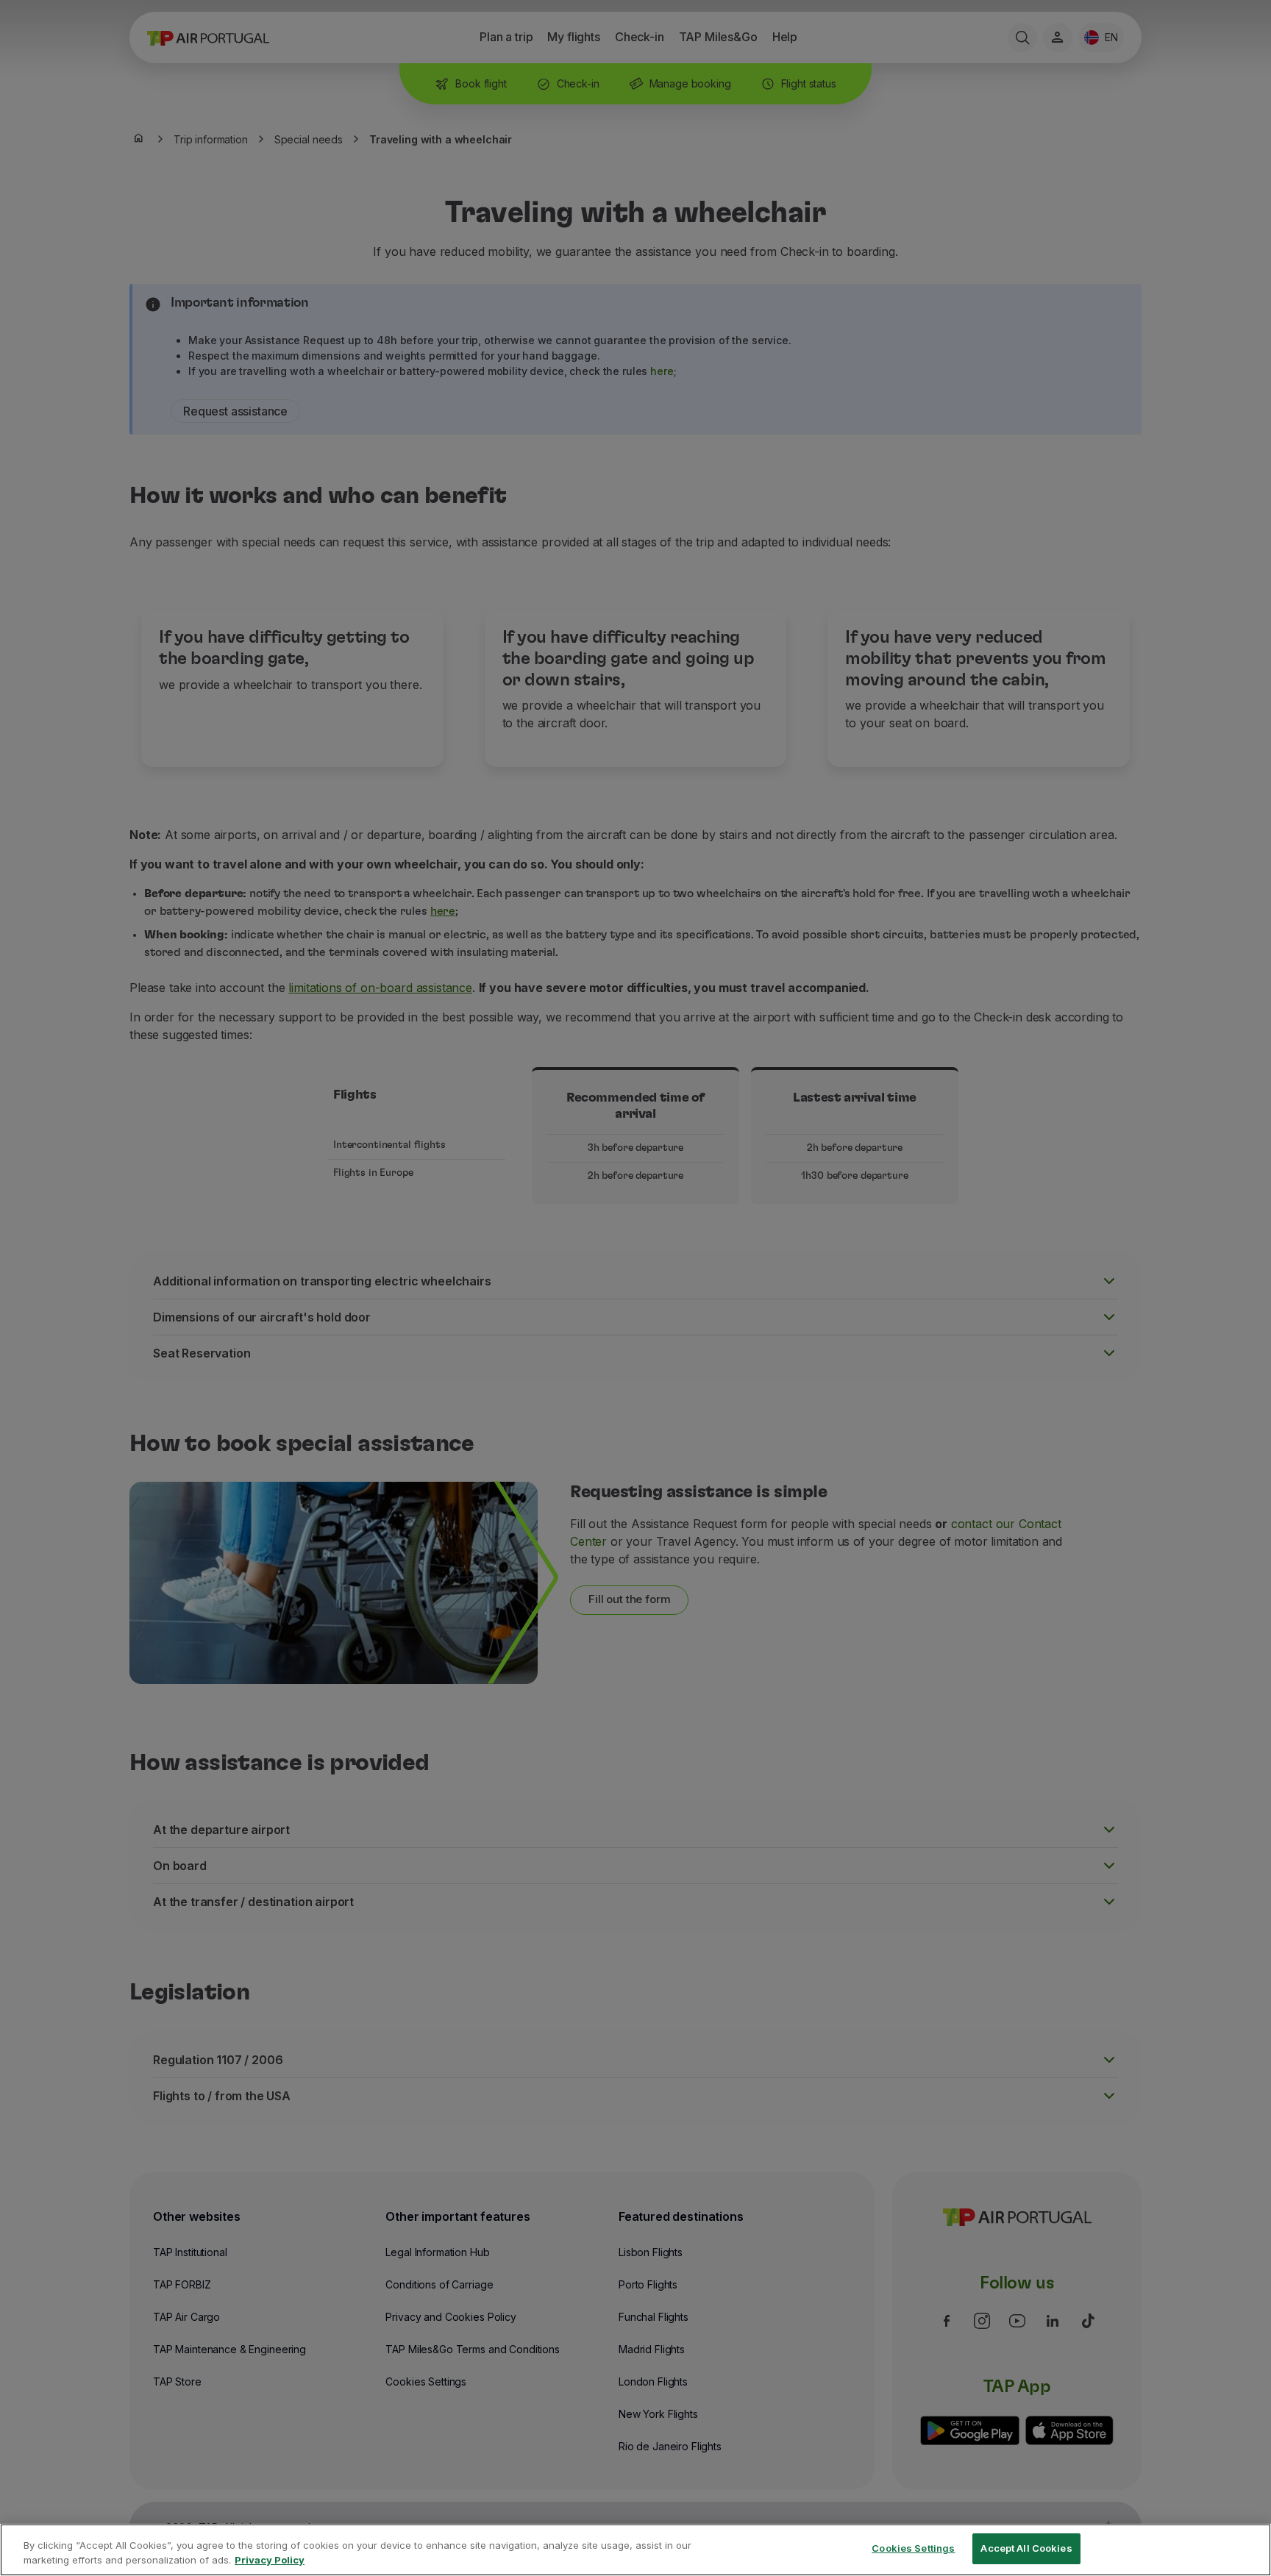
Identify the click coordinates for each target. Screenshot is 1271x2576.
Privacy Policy (270, 2560)
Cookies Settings (913, 2548)
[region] (635, 2550)
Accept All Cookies (1026, 2548)
